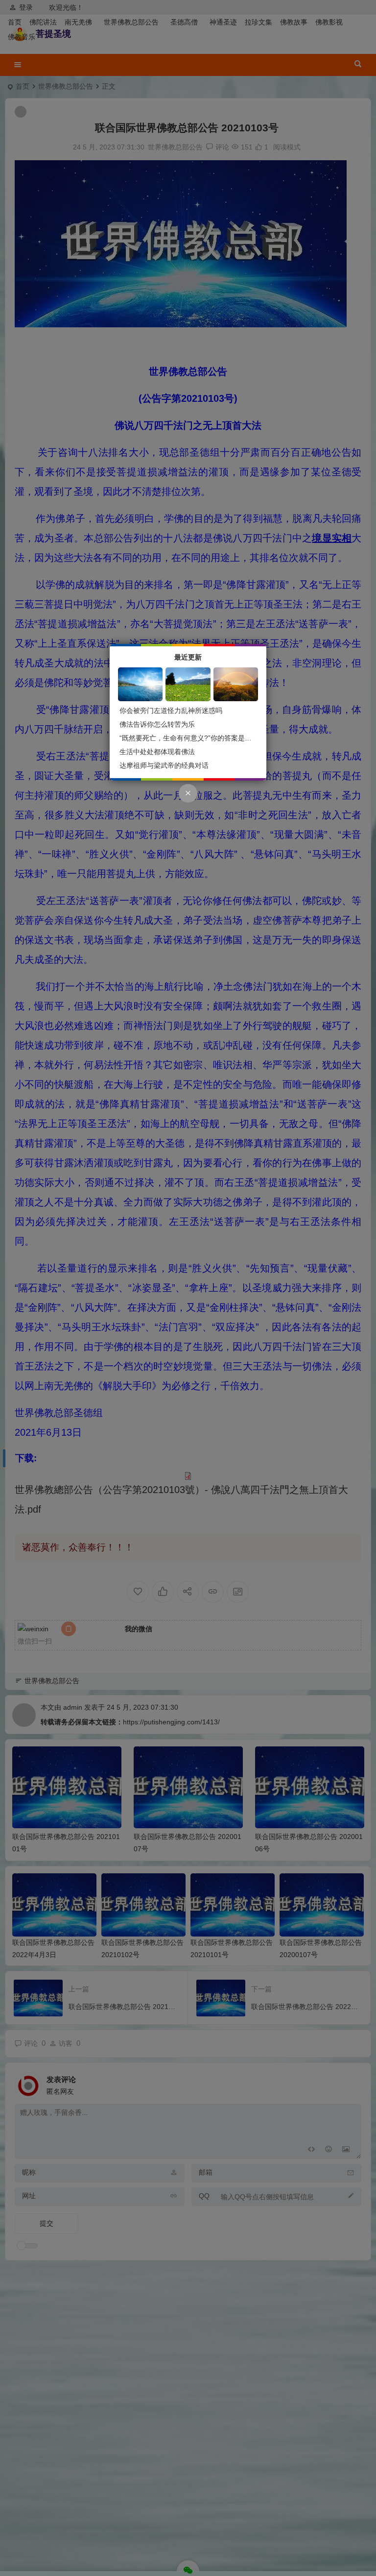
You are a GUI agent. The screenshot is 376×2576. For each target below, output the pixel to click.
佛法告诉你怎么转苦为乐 (157, 724)
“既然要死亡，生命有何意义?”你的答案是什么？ (192, 738)
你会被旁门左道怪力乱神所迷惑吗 (171, 711)
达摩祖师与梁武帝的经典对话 (164, 765)
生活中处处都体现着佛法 (157, 752)
